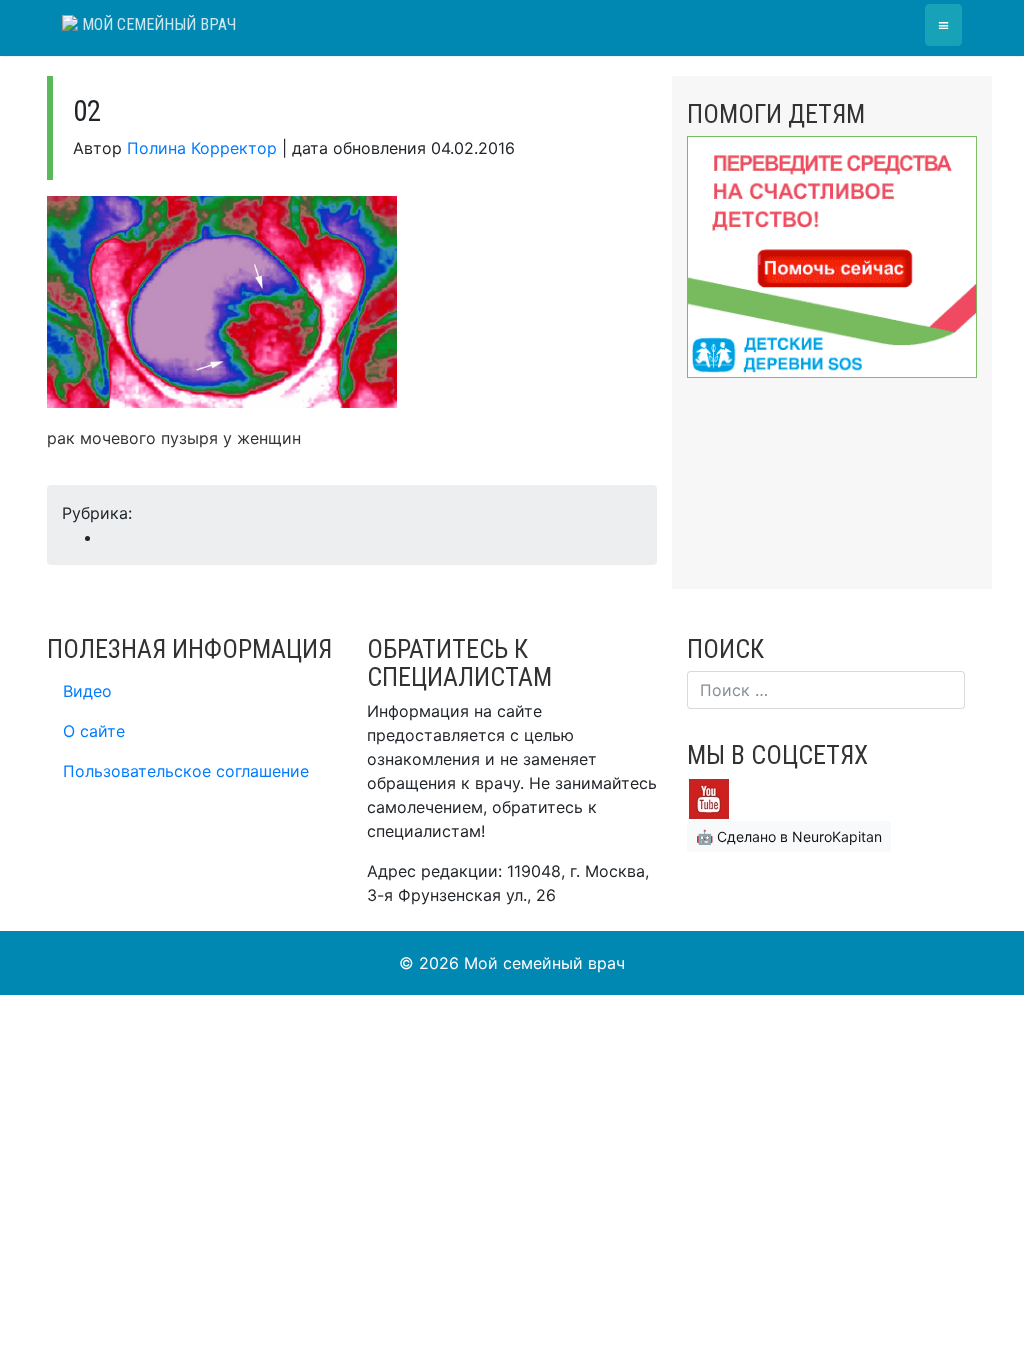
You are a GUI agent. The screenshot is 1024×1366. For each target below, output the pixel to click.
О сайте (94, 731)
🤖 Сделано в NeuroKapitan (789, 836)
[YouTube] (709, 797)
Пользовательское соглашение (186, 771)
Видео (87, 691)
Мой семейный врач (157, 24)
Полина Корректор (202, 148)
